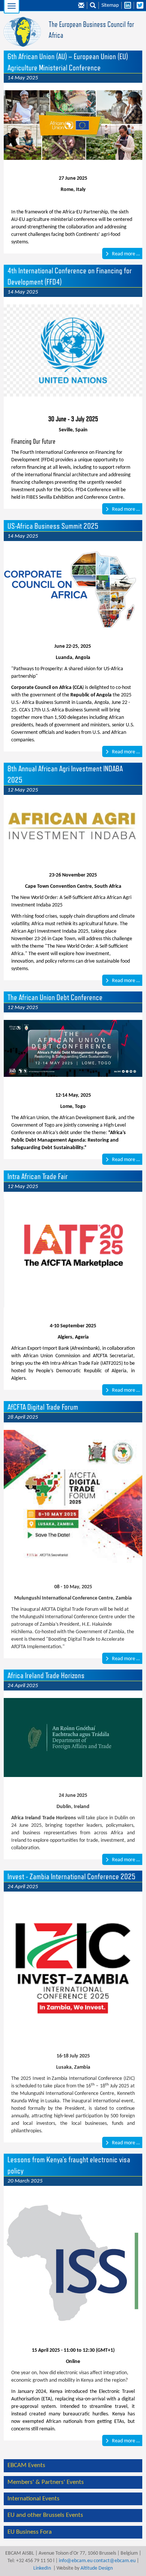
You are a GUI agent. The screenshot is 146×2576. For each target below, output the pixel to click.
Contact (81, 6)
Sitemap (110, 5)
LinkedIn (42, 2568)
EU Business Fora (30, 2532)
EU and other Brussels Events (45, 2515)
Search (93, 6)
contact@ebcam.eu (115, 2561)
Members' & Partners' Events (46, 2482)
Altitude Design (97, 2568)
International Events (34, 2499)
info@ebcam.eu (76, 2561)
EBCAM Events (26, 2465)
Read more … (125, 254)
